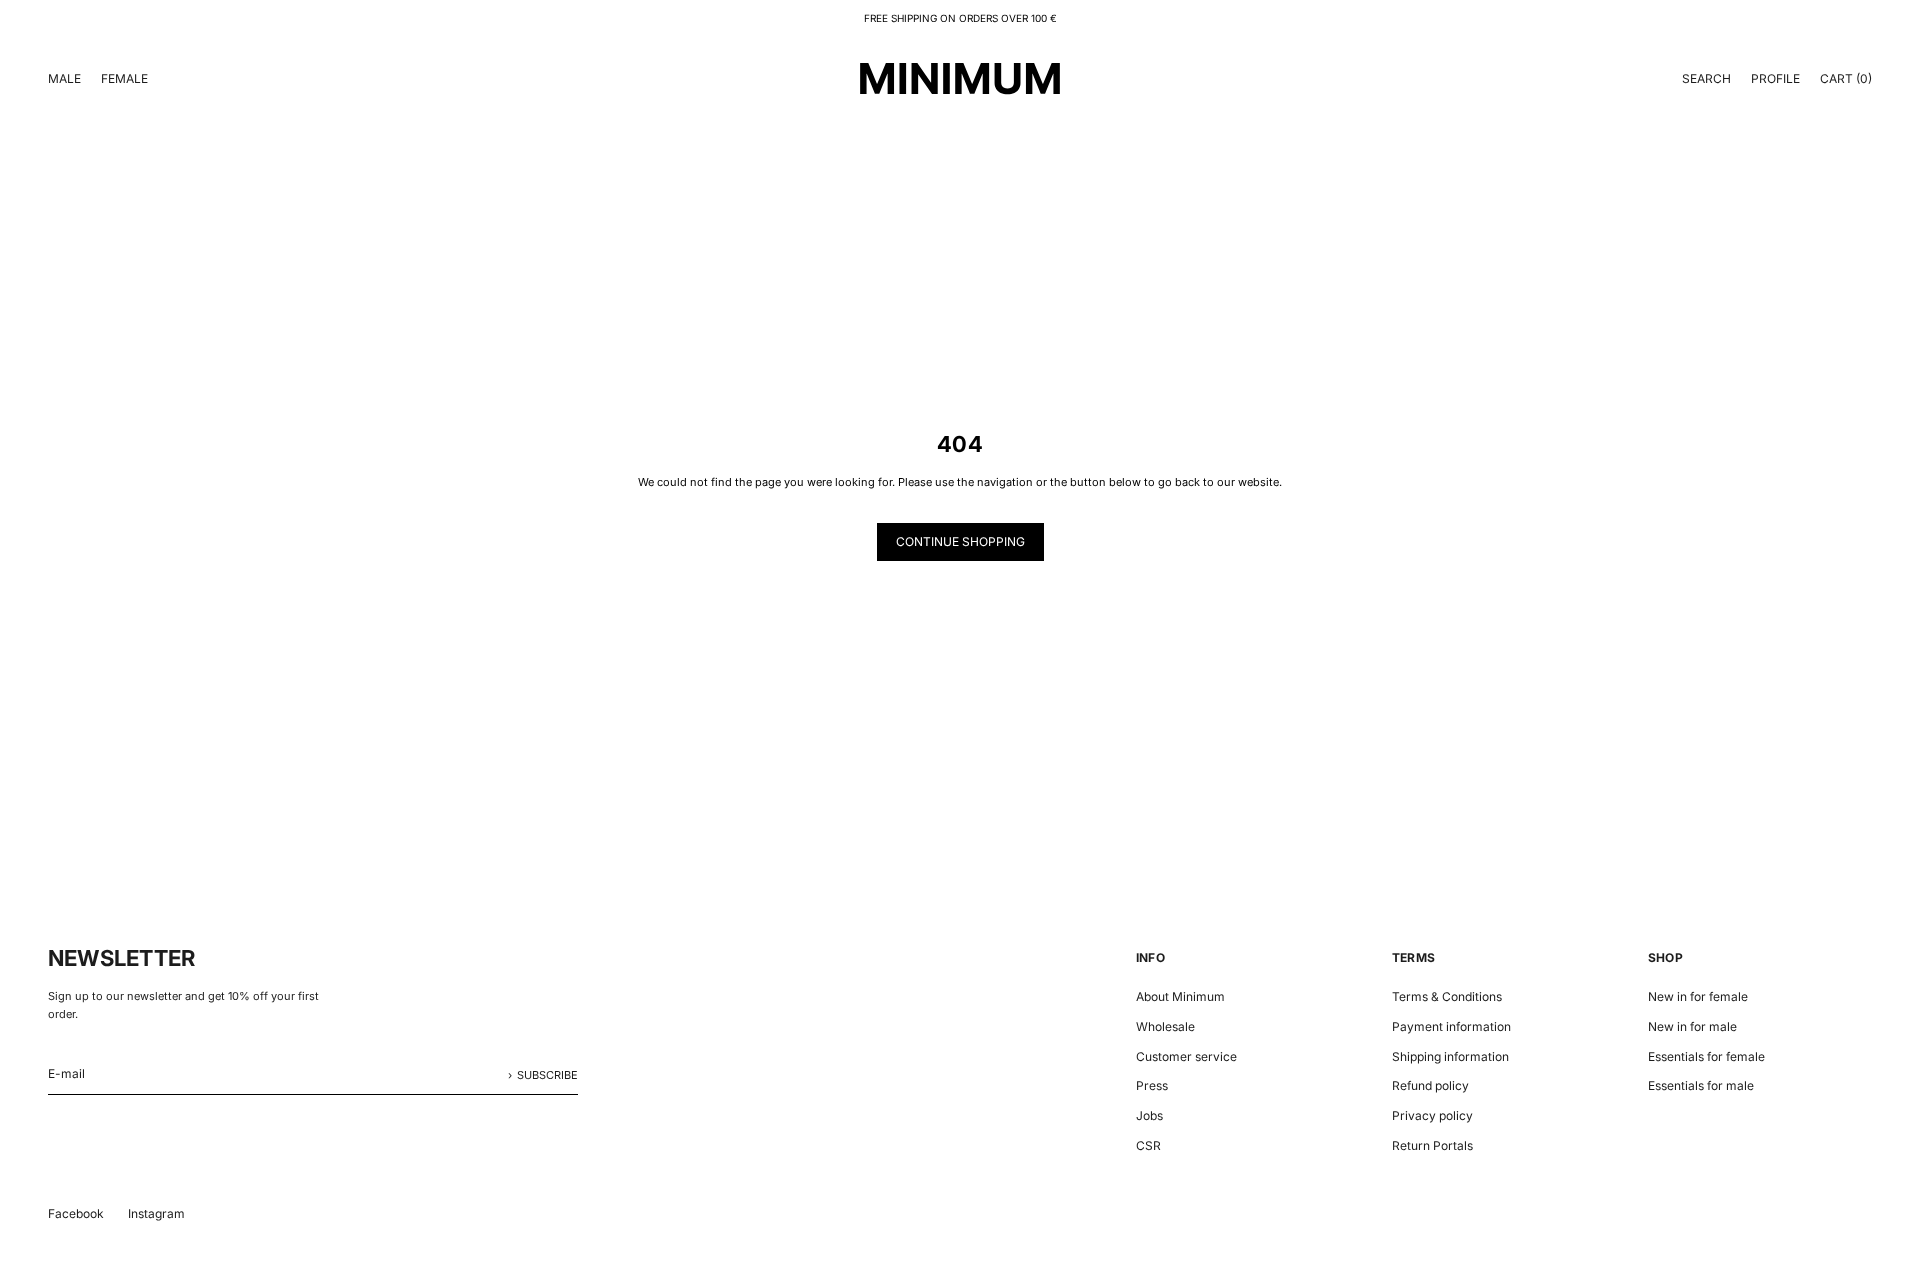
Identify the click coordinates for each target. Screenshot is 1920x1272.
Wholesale (1165, 1026)
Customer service (1186, 1056)
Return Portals (1432, 1145)
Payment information (1451, 1026)
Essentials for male (1701, 1085)
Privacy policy (1432, 1115)
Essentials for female (1706, 1056)
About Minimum (1180, 996)
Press (1152, 1085)
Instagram (156, 1213)
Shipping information (1450, 1056)
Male (64, 78)
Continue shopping (960, 541)
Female (124, 78)
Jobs (1149, 1115)
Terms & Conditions (1447, 996)
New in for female (1698, 996)
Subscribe (547, 1075)
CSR (1148, 1145)
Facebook (76, 1213)
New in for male (1692, 1026)
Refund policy (1430, 1085)
